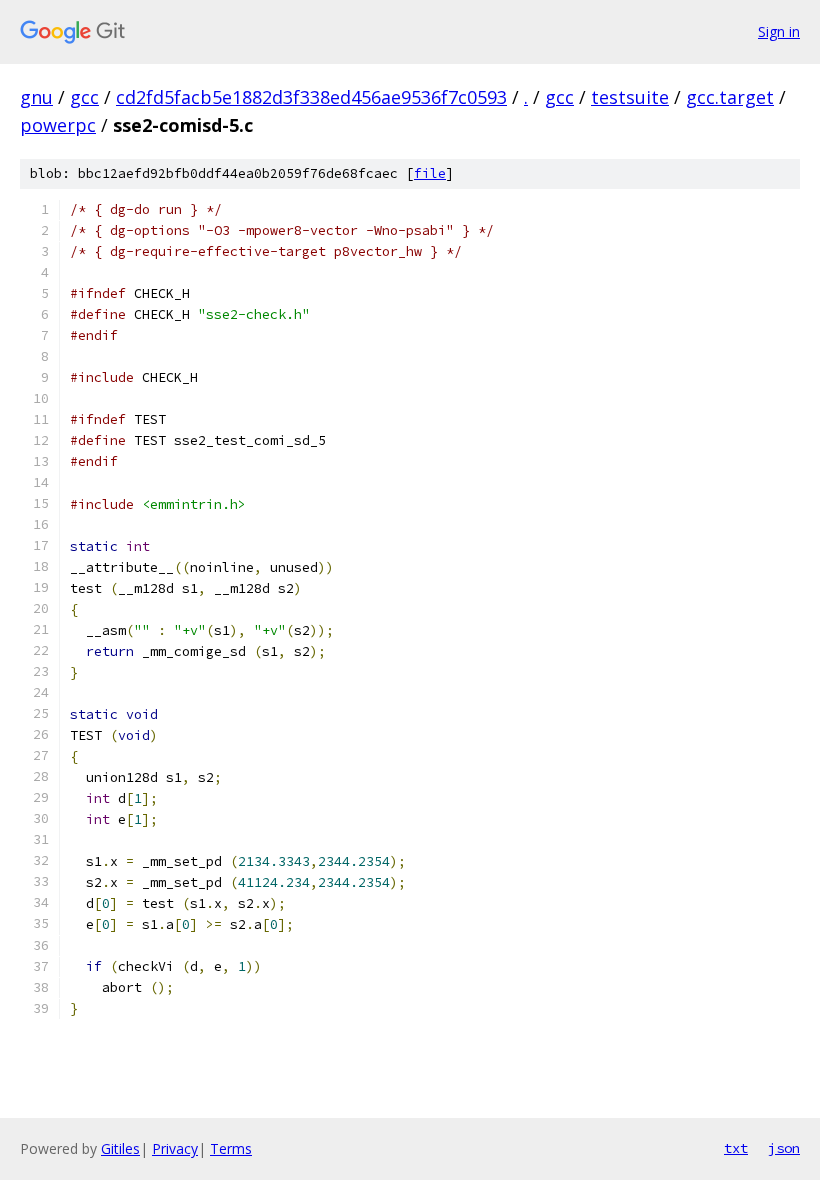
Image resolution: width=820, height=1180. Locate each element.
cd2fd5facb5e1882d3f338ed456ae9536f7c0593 (311, 97)
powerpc (58, 125)
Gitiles (120, 1148)
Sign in (779, 31)
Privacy (175, 1148)
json (784, 1148)
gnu (36, 97)
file (430, 173)
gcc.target (730, 97)
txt (736, 1148)
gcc (84, 97)
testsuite (630, 97)
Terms (231, 1148)
